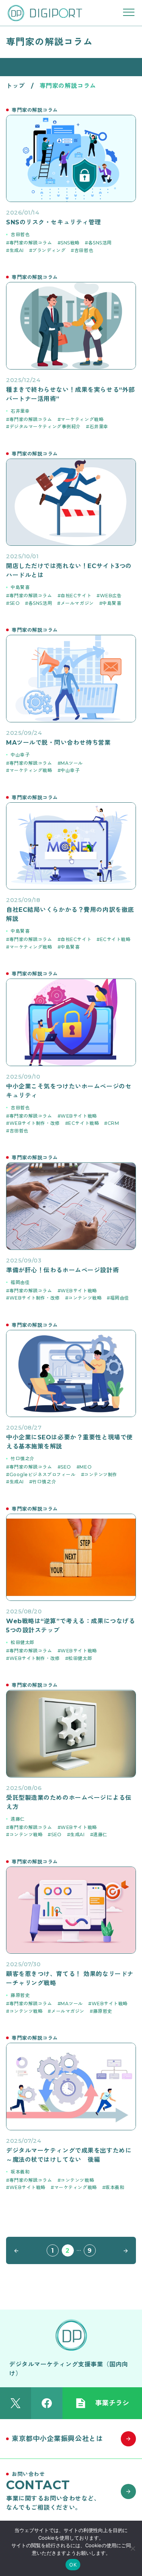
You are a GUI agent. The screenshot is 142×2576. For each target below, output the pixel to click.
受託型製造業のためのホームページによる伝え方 (69, 1802)
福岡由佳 (20, 1282)
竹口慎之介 (23, 1459)
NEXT (124, 2250)
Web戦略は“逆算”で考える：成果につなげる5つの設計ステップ (70, 1626)
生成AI (17, 250)
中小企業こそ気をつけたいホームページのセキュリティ (69, 1091)
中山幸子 (20, 755)
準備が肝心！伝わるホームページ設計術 (62, 1270)
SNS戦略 (70, 243)
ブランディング (49, 250)
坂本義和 (20, 2172)
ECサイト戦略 (115, 939)
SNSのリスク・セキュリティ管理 (54, 222)
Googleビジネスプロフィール (43, 1474)
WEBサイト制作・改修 (35, 1123)
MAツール (72, 763)
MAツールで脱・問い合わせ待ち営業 (59, 743)
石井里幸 (20, 411)
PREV (18, 2250)
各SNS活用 (100, 243)
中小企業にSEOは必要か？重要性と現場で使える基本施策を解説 (69, 1442)
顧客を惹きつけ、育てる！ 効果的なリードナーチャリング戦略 (70, 1979)
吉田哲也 (20, 234)
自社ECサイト (76, 596)
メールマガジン (77, 603)
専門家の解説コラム (31, 243)
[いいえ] (133, 2548)
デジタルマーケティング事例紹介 (45, 427)
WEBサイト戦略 (79, 1116)
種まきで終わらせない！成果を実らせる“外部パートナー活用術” (70, 394)
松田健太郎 (23, 1642)
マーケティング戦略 (82, 419)
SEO (15, 603)
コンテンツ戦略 (85, 1298)
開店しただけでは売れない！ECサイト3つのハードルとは (69, 571)
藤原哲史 (20, 1995)
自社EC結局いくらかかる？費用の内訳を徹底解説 (70, 914)
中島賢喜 (20, 587)
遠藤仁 (18, 1819)
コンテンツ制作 (101, 1474)
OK (73, 2565)
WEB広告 (111, 596)
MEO (86, 1467)
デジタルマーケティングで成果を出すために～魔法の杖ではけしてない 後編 (69, 2155)
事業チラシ (112, 2403)
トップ (16, 86)
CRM (113, 1123)
